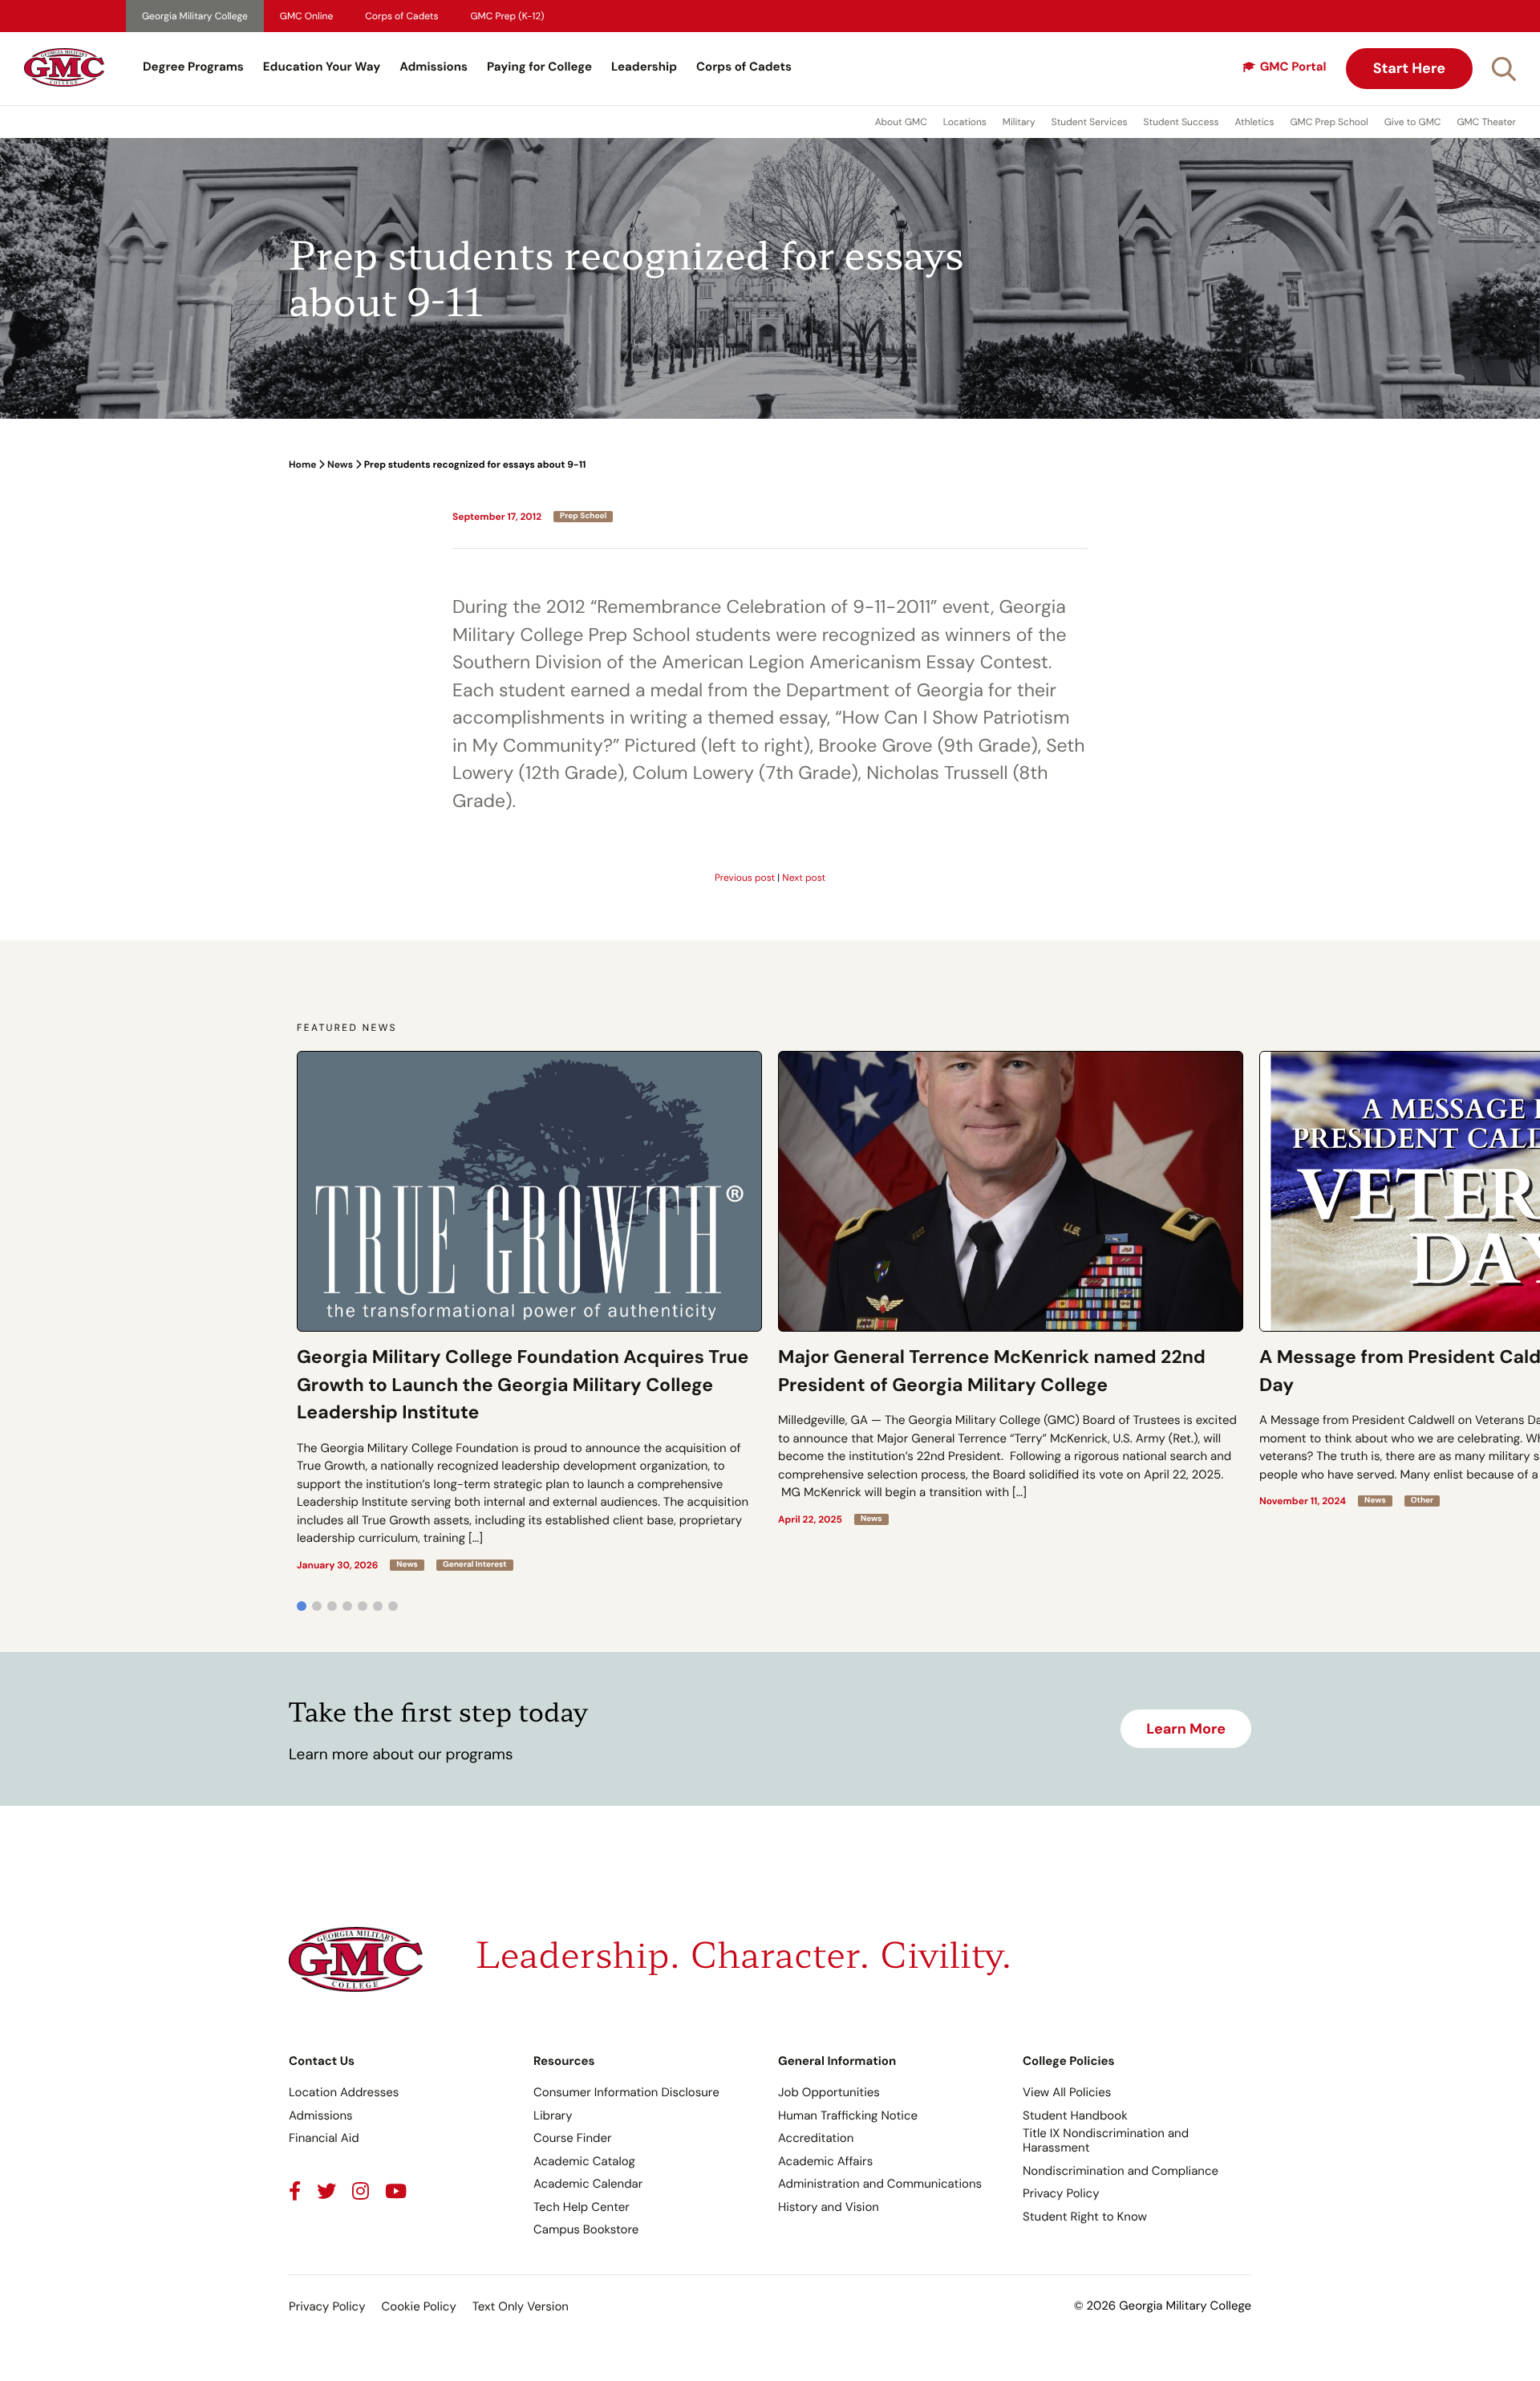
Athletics (1255, 122)
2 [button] (317, 1606)
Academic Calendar (588, 2184)
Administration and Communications (880, 2184)
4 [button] (347, 1606)
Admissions (434, 67)
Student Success (1181, 122)
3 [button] (332, 1606)
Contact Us (322, 2061)
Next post (804, 878)
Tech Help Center (582, 2207)
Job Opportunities (829, 2092)
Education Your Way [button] (322, 67)
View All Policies (1067, 2092)
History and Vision (829, 2207)
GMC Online (306, 16)
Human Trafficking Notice (848, 2115)
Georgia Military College (195, 16)
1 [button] (302, 1606)
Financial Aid (324, 2138)
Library (553, 2115)
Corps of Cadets (401, 16)
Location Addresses (344, 2092)
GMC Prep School (1329, 122)
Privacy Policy (1061, 2193)
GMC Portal (1293, 67)
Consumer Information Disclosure (626, 2092)
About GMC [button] (901, 122)
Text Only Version (521, 2306)
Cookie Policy (418, 2306)
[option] (529, 1311)
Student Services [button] (1090, 122)
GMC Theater (1486, 122)
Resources (564, 2061)
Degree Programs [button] (193, 67)
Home (302, 464)
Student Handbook (1075, 2115)
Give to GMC (1413, 122)
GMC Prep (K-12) (508, 16)
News (340, 464)
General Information (837, 2061)
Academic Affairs (825, 2161)
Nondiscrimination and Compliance (1121, 2171)
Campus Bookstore (586, 2229)
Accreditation (816, 2138)
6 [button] (378, 1606)
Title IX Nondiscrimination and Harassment (1106, 2140)
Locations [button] (965, 122)
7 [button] (393, 1606)
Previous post (745, 878)
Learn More (1186, 1729)
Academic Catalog (584, 2161)
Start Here (1409, 68)
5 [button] (363, 1606)
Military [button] (1019, 122)
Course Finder (573, 2138)
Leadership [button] (644, 67)
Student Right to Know (1085, 2217)
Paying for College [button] (539, 67)
